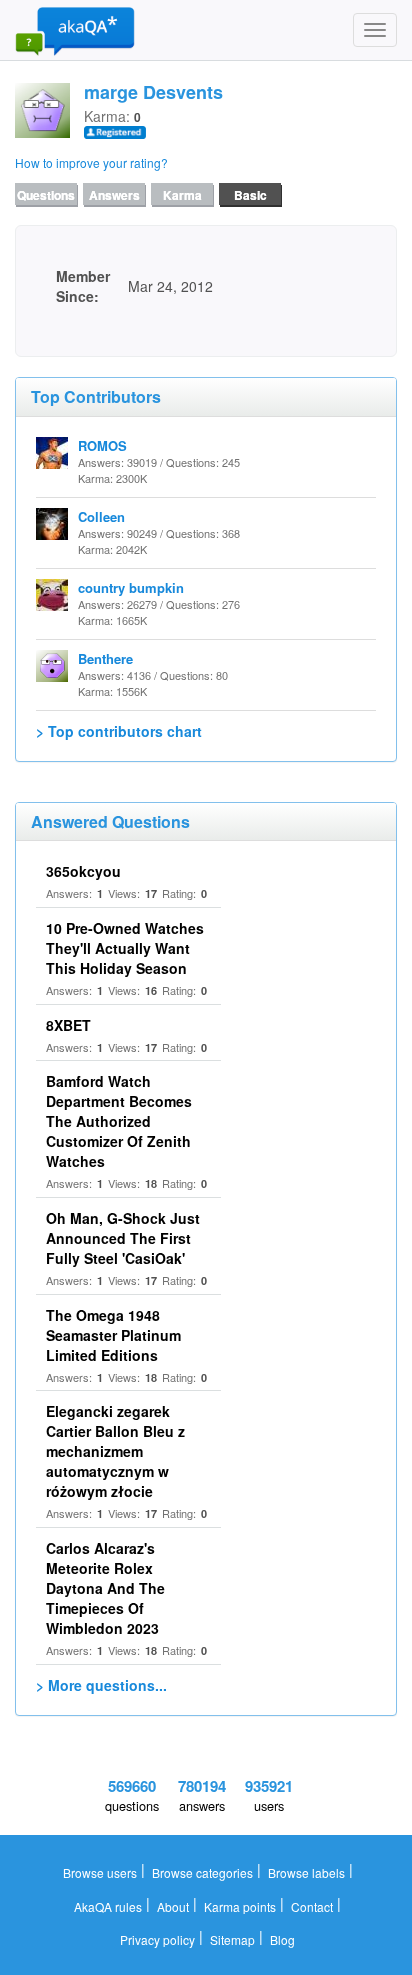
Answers (114, 195)
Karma (182, 195)
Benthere (105, 658)
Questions (46, 195)
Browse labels (306, 1872)
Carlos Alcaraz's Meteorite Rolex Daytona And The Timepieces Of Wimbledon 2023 (105, 1588)
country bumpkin (131, 587)
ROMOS (102, 445)
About (173, 1906)
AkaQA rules (108, 1906)
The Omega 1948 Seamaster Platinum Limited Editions (113, 1335)
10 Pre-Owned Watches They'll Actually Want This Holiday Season (125, 948)
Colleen (101, 516)
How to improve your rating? (91, 162)
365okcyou (83, 871)
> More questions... (101, 1685)
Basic (250, 195)
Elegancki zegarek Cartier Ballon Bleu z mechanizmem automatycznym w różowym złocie (115, 1451)
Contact (312, 1906)
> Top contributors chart (119, 731)
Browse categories (202, 1872)
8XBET (68, 1025)
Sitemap (232, 1939)
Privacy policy (157, 1939)
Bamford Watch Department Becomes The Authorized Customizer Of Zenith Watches (119, 1121)
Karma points (240, 1906)
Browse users (100, 1872)
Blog (282, 1939)
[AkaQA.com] (75, 30)
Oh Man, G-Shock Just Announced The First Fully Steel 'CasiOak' (123, 1238)
